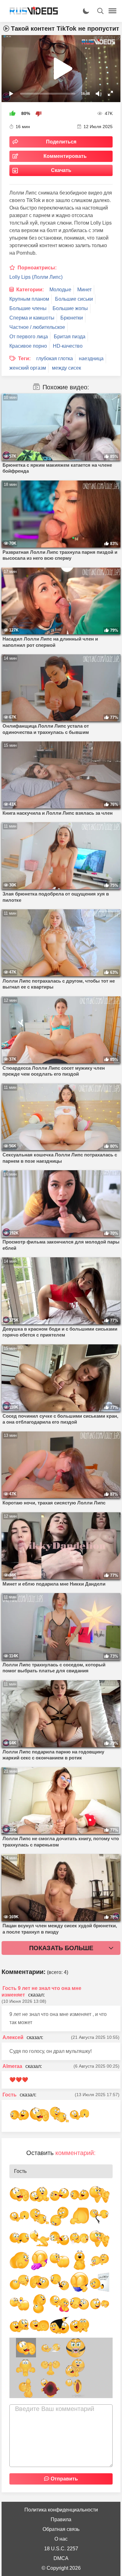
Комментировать (65, 156)
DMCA (61, 2558)
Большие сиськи (74, 299)
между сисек (66, 368)
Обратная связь (61, 2529)
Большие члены (28, 308)
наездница (91, 358)
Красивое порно (28, 346)
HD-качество (68, 346)
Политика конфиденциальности (61, 2510)
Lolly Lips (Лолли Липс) (36, 277)
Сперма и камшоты (32, 318)
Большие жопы (70, 308)
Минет (84, 290)
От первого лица (29, 337)
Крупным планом (29, 299)
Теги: (24, 358)
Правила (61, 2519)
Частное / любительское (37, 327)
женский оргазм (28, 368)
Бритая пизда (70, 337)
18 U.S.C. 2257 (61, 2549)
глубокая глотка (55, 358)
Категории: (30, 290)
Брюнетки (72, 318)
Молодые (60, 290)
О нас (61, 2539)
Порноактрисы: (37, 268)
